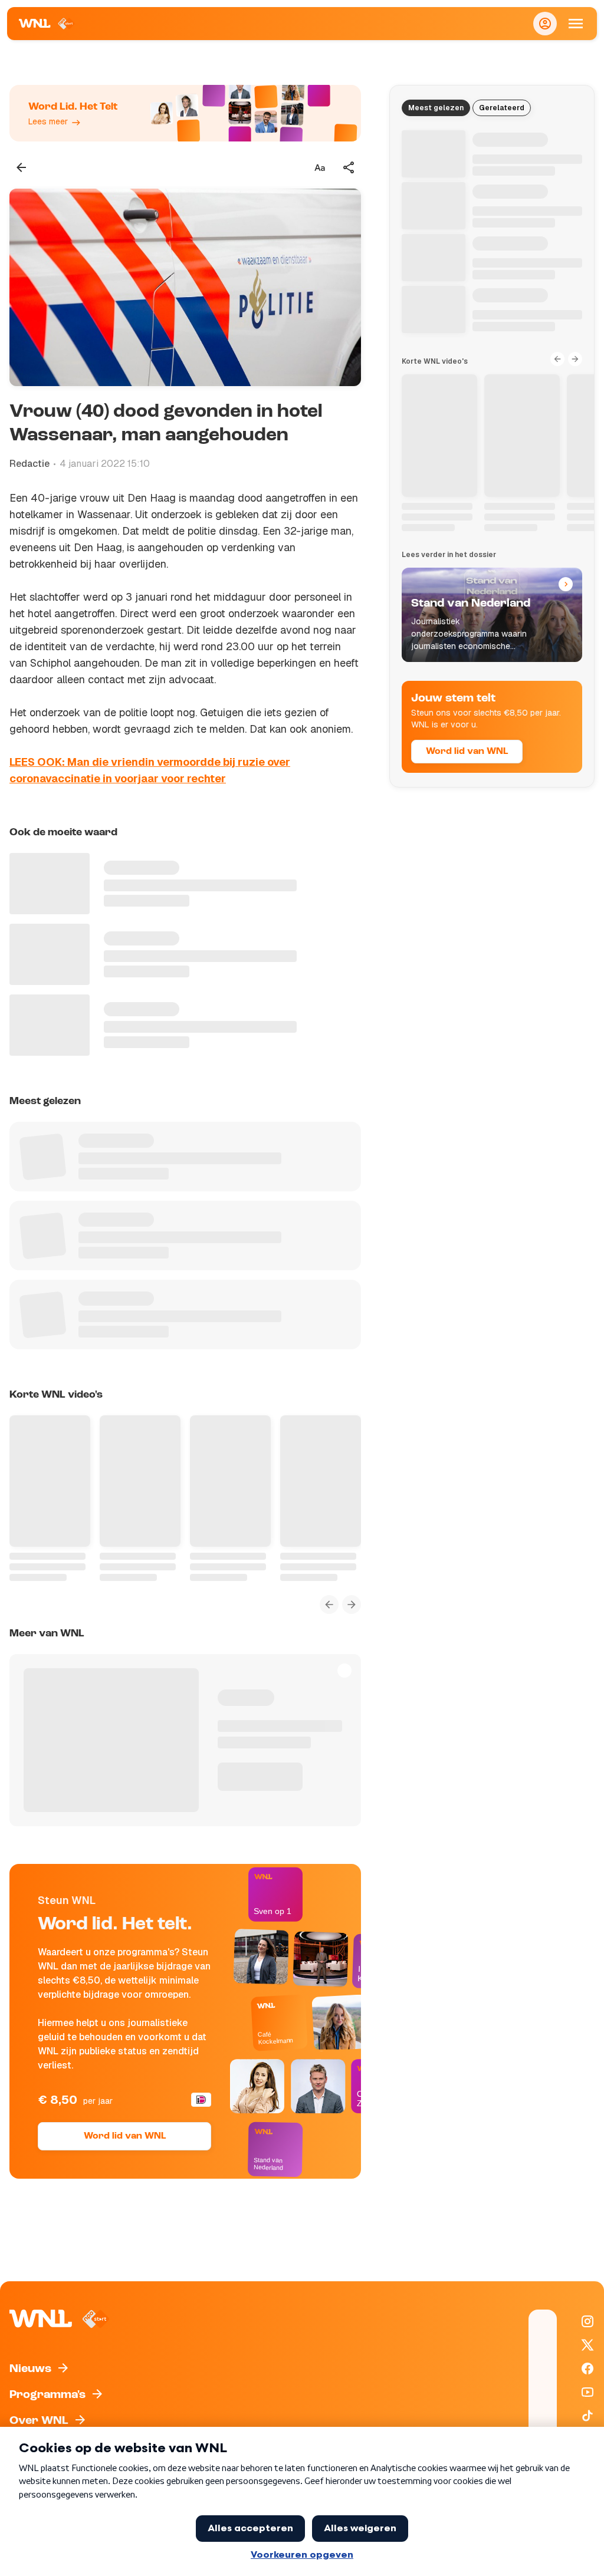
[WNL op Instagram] (587, 2321)
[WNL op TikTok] (587, 2416)
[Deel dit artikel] (349, 167)
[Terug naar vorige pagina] (21, 167)
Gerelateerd (502, 108)
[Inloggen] (545, 24)
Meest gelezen (436, 108)
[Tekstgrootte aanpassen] (320, 167)
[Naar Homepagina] (47, 24)
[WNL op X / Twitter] (587, 2345)
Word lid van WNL (125, 2136)
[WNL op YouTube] (587, 2392)
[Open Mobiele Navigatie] (576, 24)
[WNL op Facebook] (587, 2369)
